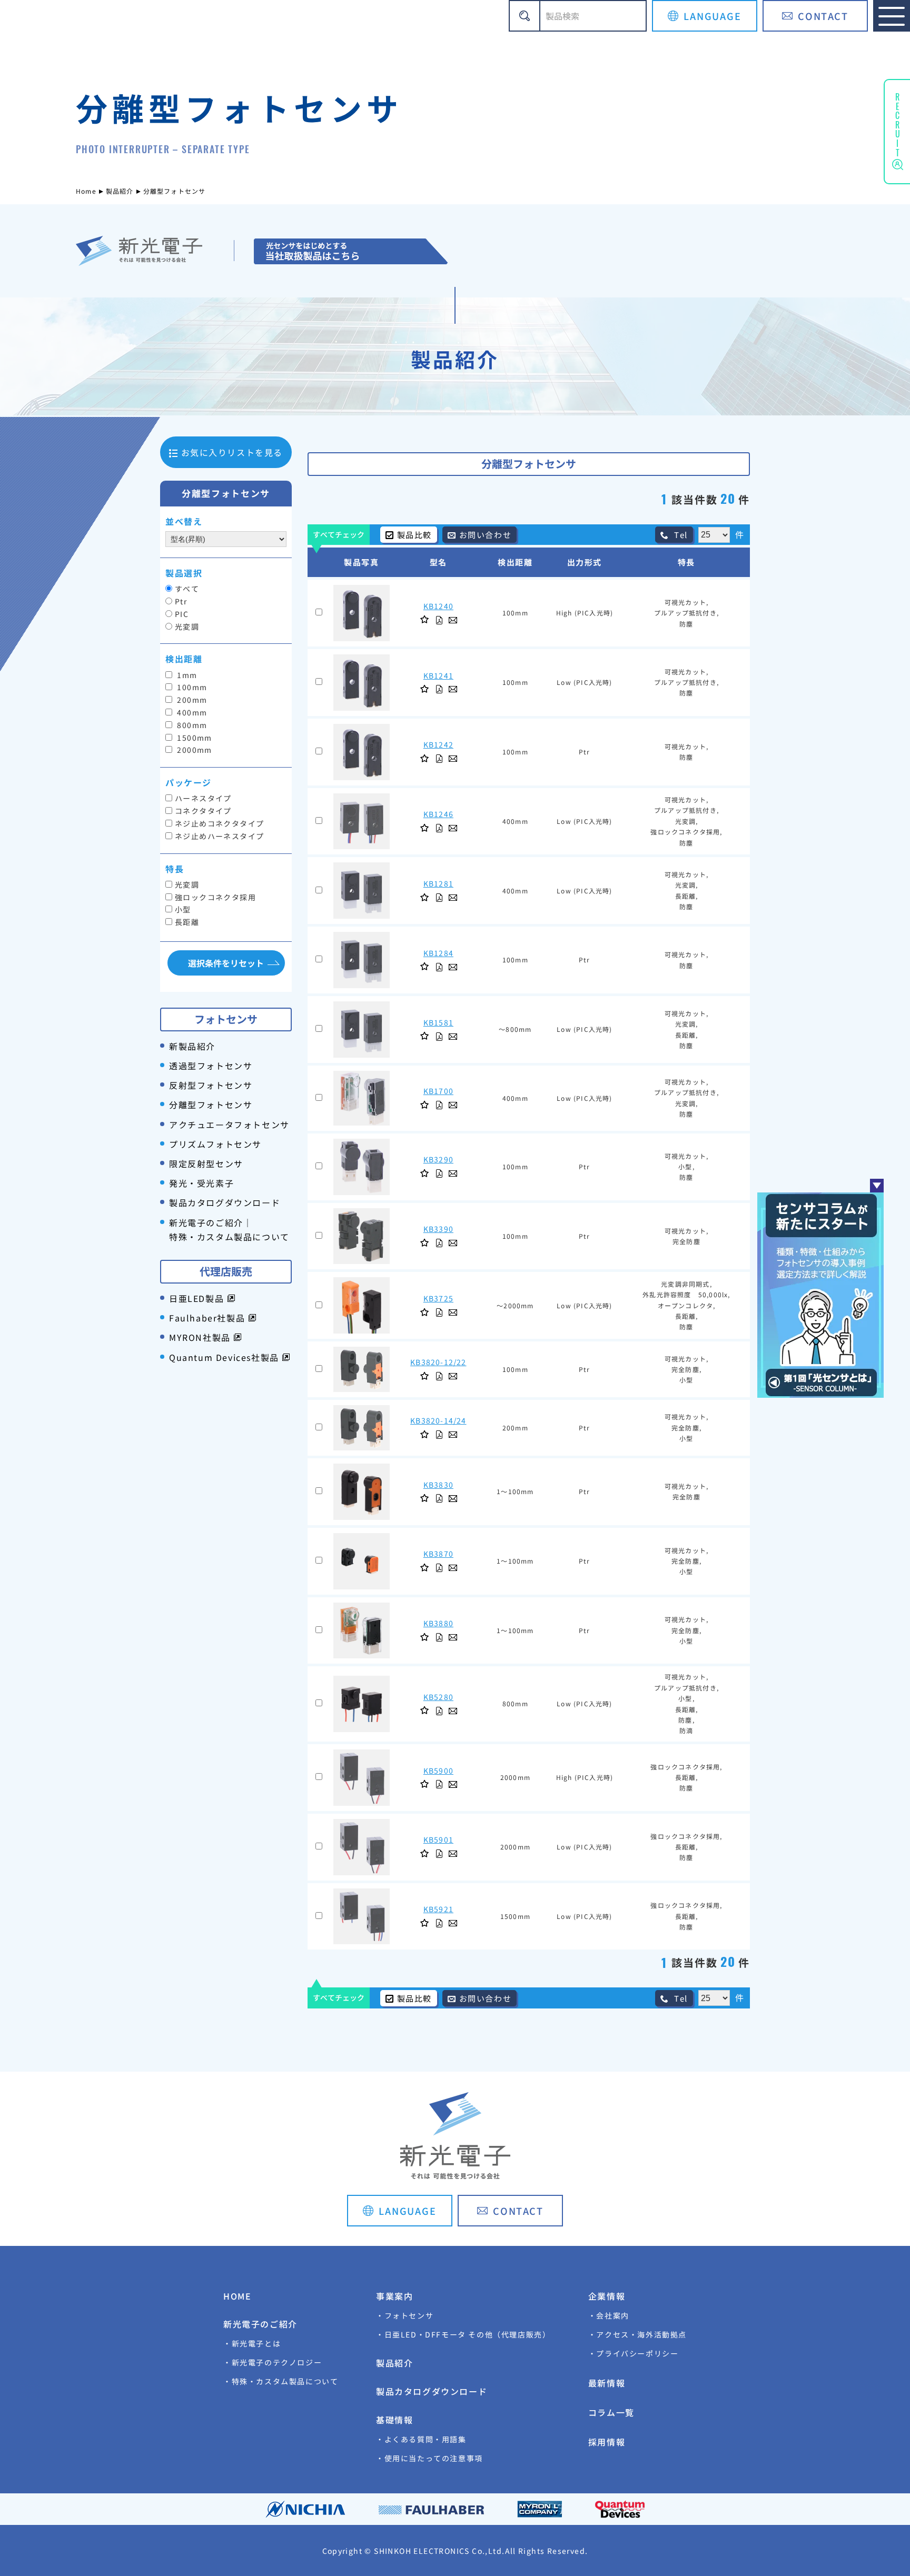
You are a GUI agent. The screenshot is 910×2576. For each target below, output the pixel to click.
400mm (191, 712)
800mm (191, 725)
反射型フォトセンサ (211, 1085)
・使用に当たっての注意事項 (429, 2458)
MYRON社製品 (201, 1337)
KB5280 (438, 1697)
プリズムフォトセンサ (215, 1144)
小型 (183, 909)
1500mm (194, 738)
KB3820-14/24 (438, 1420)
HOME (237, 2296)
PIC (182, 614)
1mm (186, 675)
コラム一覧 (611, 2412)
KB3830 (438, 1485)
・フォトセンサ (405, 2315)
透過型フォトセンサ (211, 1066)
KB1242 (438, 744)
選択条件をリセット (226, 963)
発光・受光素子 (201, 1183)
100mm (191, 687)
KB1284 (438, 953)
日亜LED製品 (198, 1298)
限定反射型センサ (206, 1163)
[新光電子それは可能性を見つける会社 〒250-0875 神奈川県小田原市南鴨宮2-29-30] (350, 251)
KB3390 (438, 1229)
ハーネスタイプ (203, 798)
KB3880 (438, 1623)
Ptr (181, 601)
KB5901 (438, 1839)
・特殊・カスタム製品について (281, 2381)
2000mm (194, 750)
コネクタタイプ (203, 811)
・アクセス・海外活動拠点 (637, 2334)
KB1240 (438, 606)
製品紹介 (120, 191)
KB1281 (438, 883)
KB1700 (438, 1091)
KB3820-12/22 (438, 1362)
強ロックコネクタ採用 (215, 897)
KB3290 (438, 1159)
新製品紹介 (192, 1046)
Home (86, 191)
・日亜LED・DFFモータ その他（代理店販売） (463, 2334)
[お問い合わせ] (453, 620)
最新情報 (607, 2383)
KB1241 (438, 675)
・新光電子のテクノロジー (273, 2362)
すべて (187, 589)
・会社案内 (609, 2315)
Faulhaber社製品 (209, 1318)
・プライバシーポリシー (634, 2353)
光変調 (187, 626)
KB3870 (438, 1554)
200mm (191, 700)
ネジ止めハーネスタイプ (219, 836)
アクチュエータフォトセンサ (229, 1125)
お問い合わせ (486, 535)
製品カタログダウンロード (225, 1202)
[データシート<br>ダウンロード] (439, 620)
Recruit (897, 123)
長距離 (187, 922)
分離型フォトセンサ (211, 1105)
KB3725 (438, 1298)
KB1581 (438, 1022)
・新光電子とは (252, 2343)
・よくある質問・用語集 (421, 2439)
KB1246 (438, 814)
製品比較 (414, 535)
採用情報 (607, 2442)
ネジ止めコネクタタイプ (219, 823)
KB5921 (438, 1909)
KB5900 (438, 1771)
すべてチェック (339, 534)
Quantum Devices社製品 (225, 1357)
